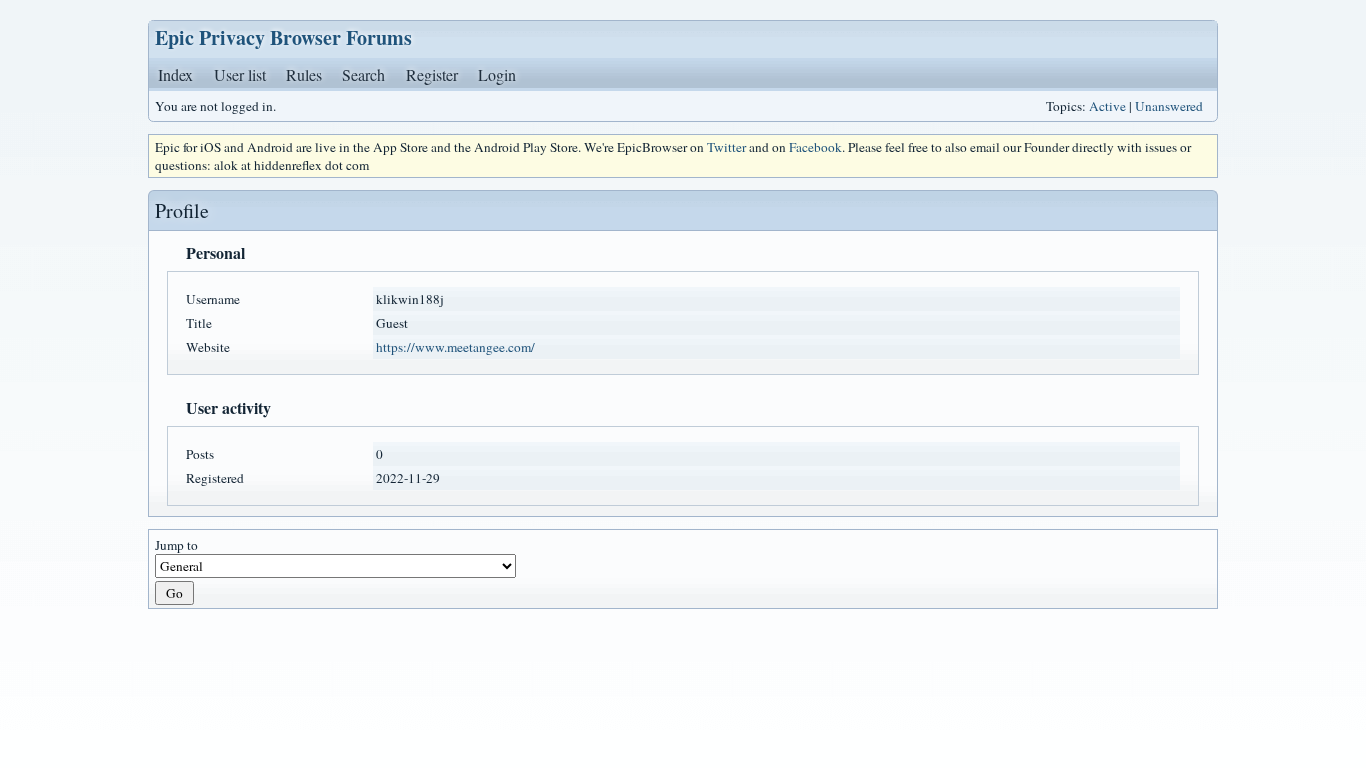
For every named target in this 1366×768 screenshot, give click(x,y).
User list (240, 74)
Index (175, 74)
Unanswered (1169, 106)
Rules (304, 74)
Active (1107, 106)
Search (363, 74)
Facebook (815, 147)
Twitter (726, 147)
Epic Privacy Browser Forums (283, 37)
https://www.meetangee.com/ (455, 347)
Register (432, 74)
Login (497, 74)
